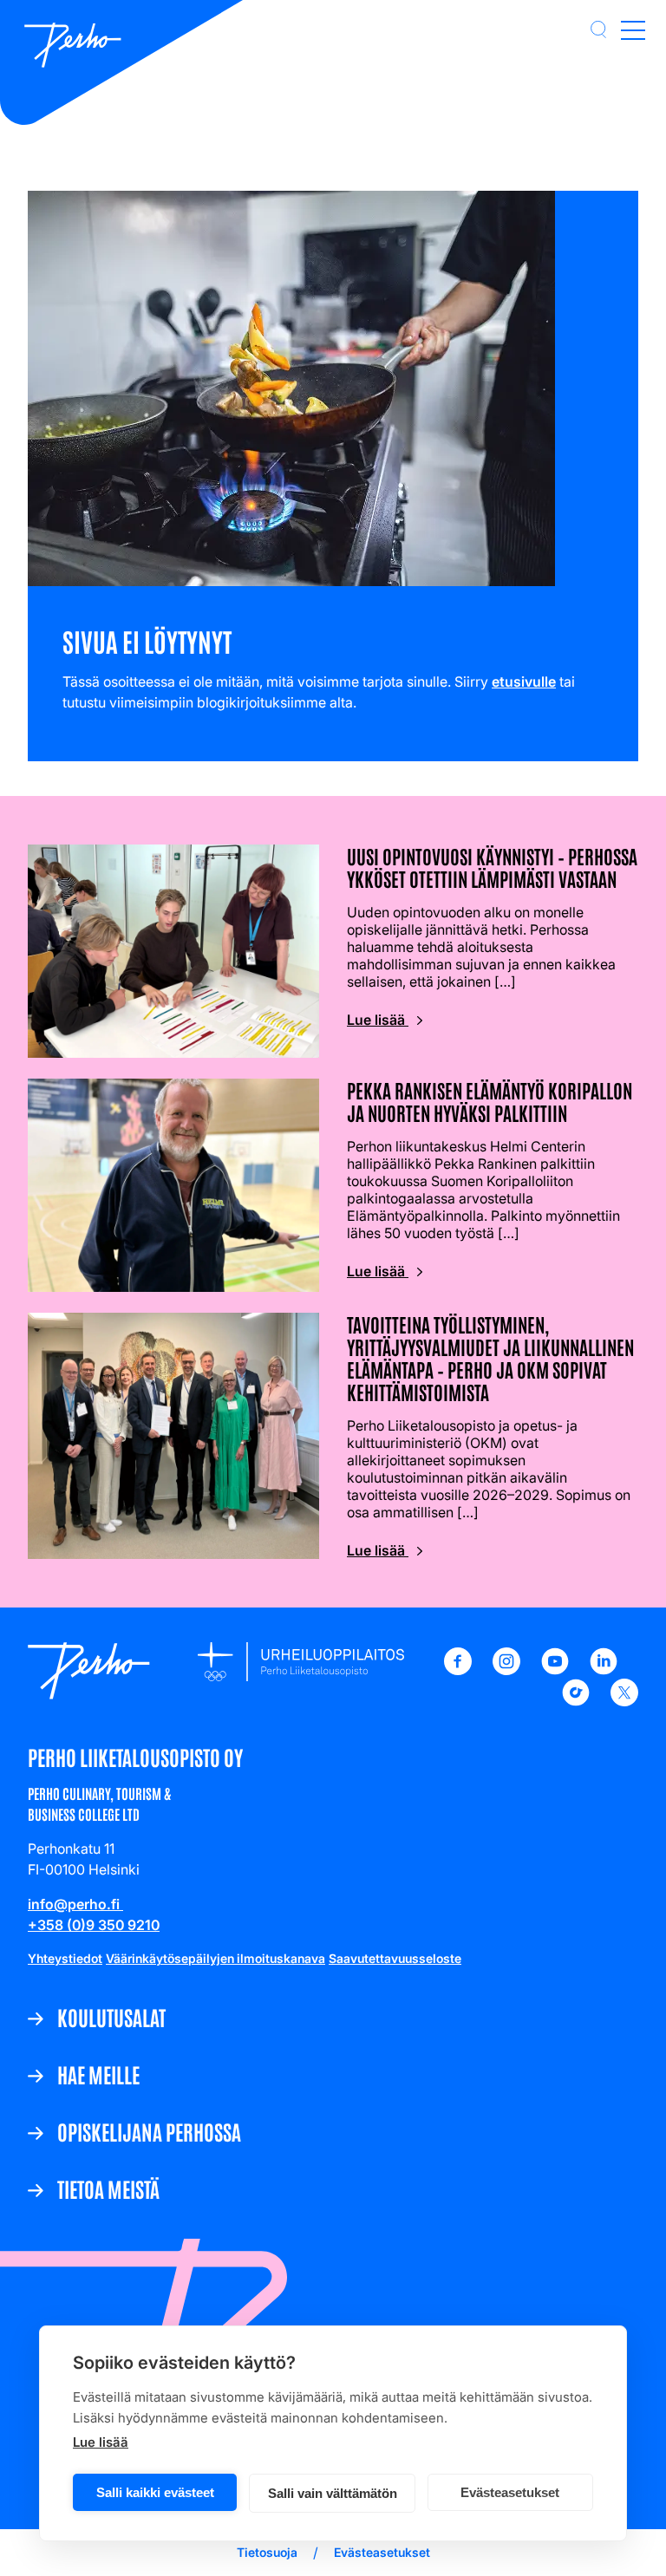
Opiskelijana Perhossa (149, 2131)
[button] (598, 29)
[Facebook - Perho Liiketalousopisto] (458, 1670)
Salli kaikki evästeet (155, 2492)
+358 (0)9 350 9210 (94, 1925)
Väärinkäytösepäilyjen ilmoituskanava (215, 1958)
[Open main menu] (633, 29)
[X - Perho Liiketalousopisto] (624, 1701)
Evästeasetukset (510, 2492)
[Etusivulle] (73, 47)
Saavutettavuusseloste (395, 1958)
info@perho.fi (75, 1904)
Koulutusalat (111, 2017)
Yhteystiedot (65, 1958)
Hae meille (98, 2074)
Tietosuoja (267, 2552)
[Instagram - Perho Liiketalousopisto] (506, 1670)
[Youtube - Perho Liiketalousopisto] (555, 1670)
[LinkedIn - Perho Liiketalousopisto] (604, 1670)
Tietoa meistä (108, 2188)
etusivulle (524, 681)
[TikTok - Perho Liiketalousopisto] (576, 1701)
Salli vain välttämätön (333, 2493)
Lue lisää (101, 2442)
